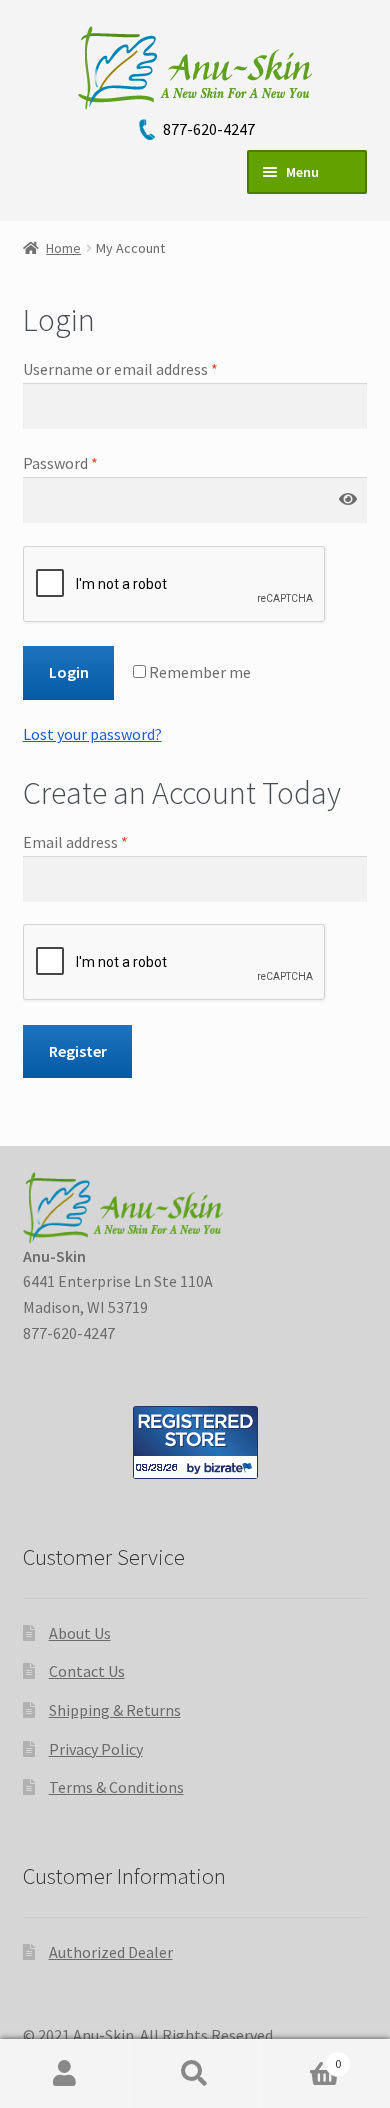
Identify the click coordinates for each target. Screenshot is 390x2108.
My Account (65, 2074)
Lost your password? (92, 734)
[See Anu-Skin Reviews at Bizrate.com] (195, 1442)
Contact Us (87, 1671)
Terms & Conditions (116, 1787)
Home (63, 248)
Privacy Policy (96, 1749)
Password (60, 463)
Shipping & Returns (115, 1710)
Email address (75, 842)
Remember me (198, 672)
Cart (300, 2056)
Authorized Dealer (111, 1952)
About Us (80, 1633)
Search (195, 2074)
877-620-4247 (209, 129)
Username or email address (120, 369)
